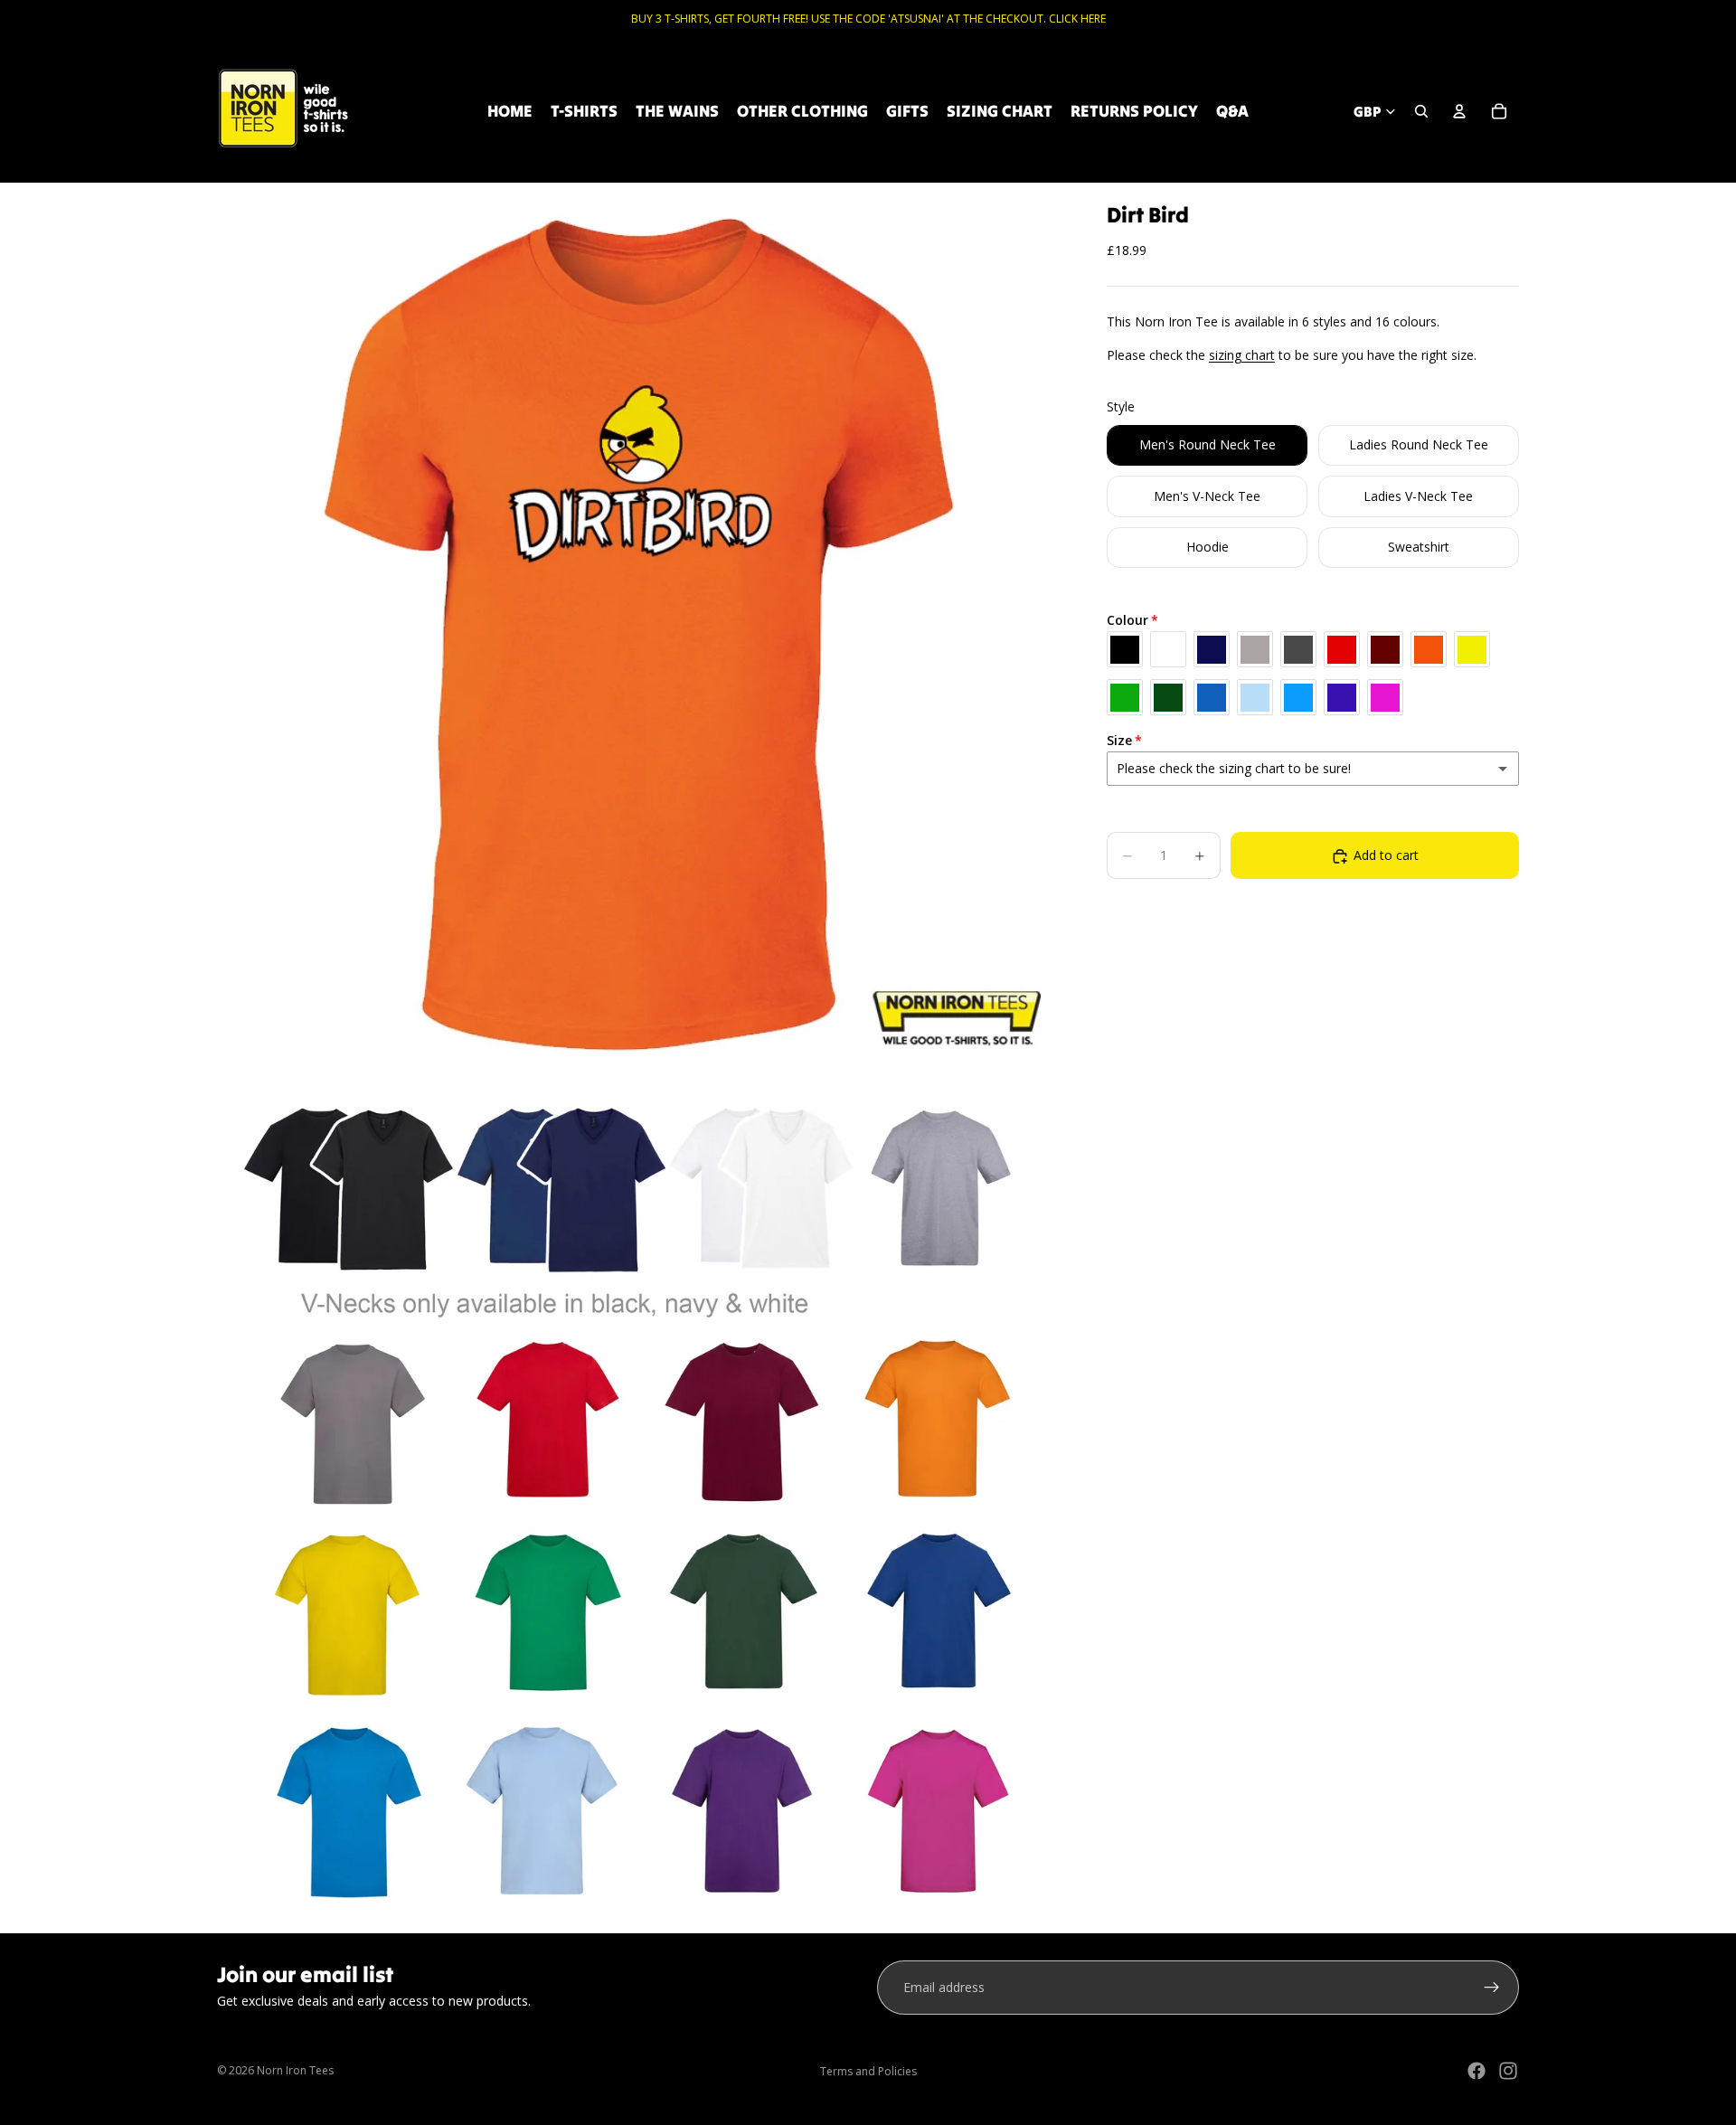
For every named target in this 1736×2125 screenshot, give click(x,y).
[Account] (1459, 111)
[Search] (1421, 111)
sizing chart (1242, 355)
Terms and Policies (868, 2071)
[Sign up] (1492, 1988)
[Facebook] (1477, 2071)
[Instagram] (1508, 2071)
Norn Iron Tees (295, 2070)
